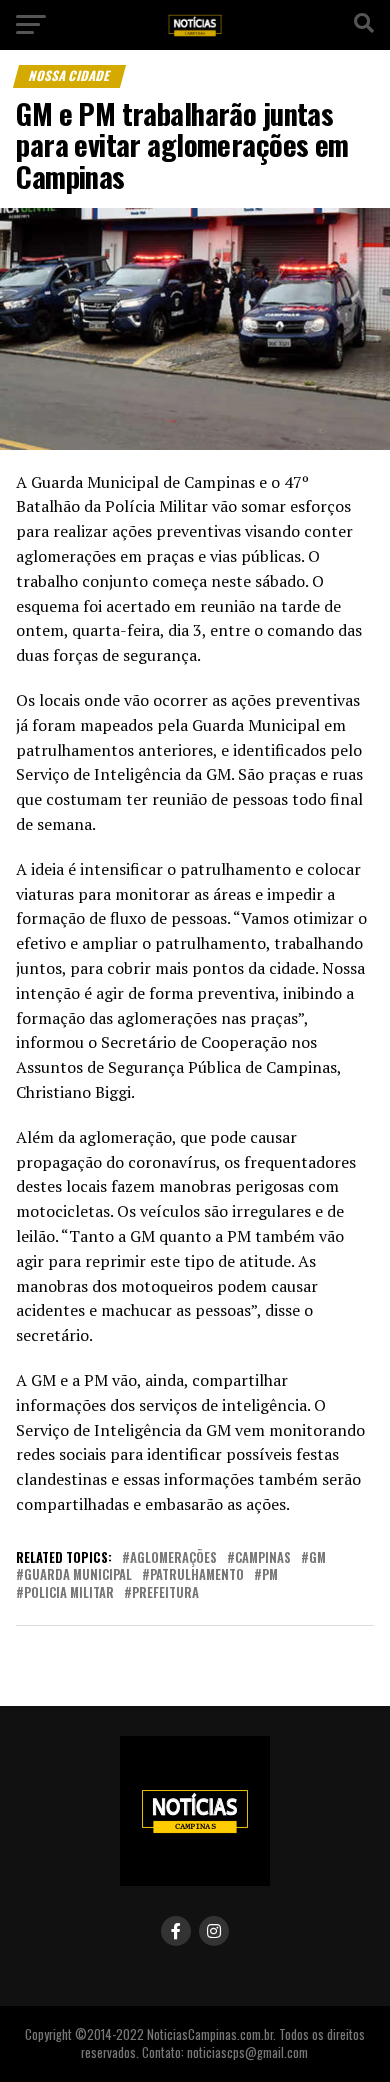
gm (317, 1558)
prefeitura (165, 1593)
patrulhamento (197, 1575)
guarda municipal (78, 1575)
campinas (263, 1558)
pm (270, 1575)
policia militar (69, 1593)
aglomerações (173, 1558)
